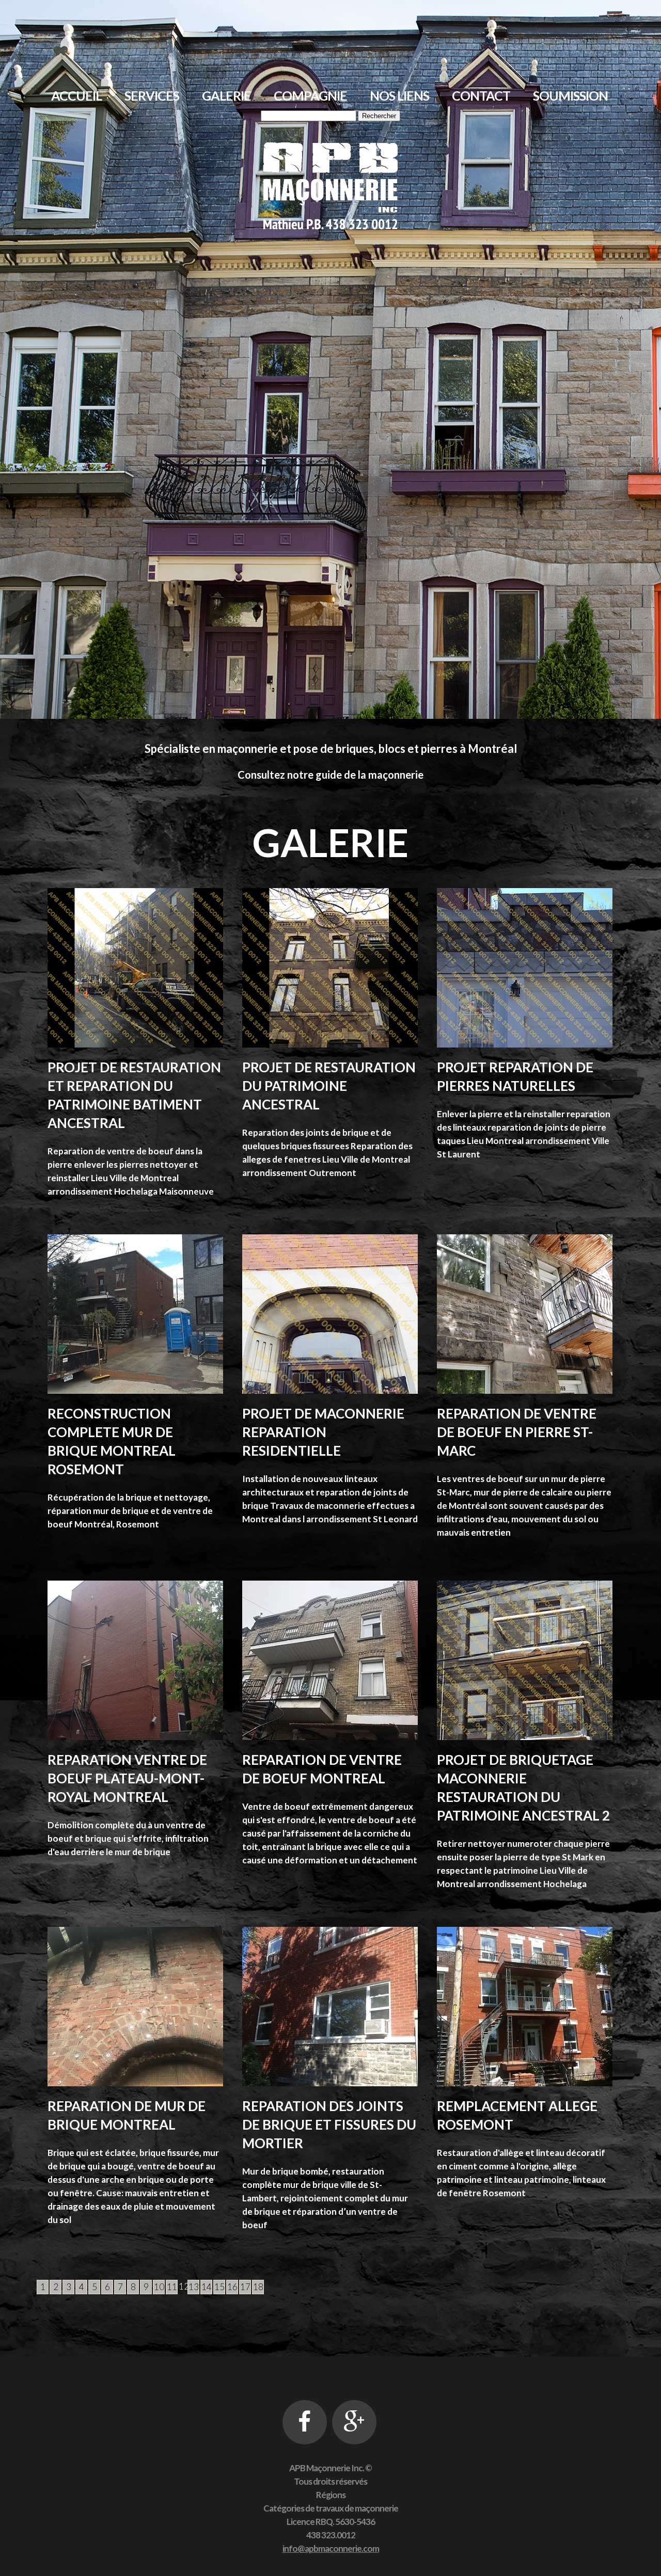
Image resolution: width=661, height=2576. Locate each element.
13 (194, 2287)
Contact (481, 95)
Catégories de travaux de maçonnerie (331, 2508)
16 (232, 2287)
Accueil (76, 95)
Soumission (570, 95)
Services (152, 95)
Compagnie (310, 95)
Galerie (226, 95)
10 (159, 2287)
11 (172, 2287)
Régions (331, 2495)
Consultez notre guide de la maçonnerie (330, 775)
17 (245, 2287)
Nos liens (399, 95)
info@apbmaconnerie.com (331, 2548)
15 (219, 2287)
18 (258, 2287)
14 (207, 2287)
